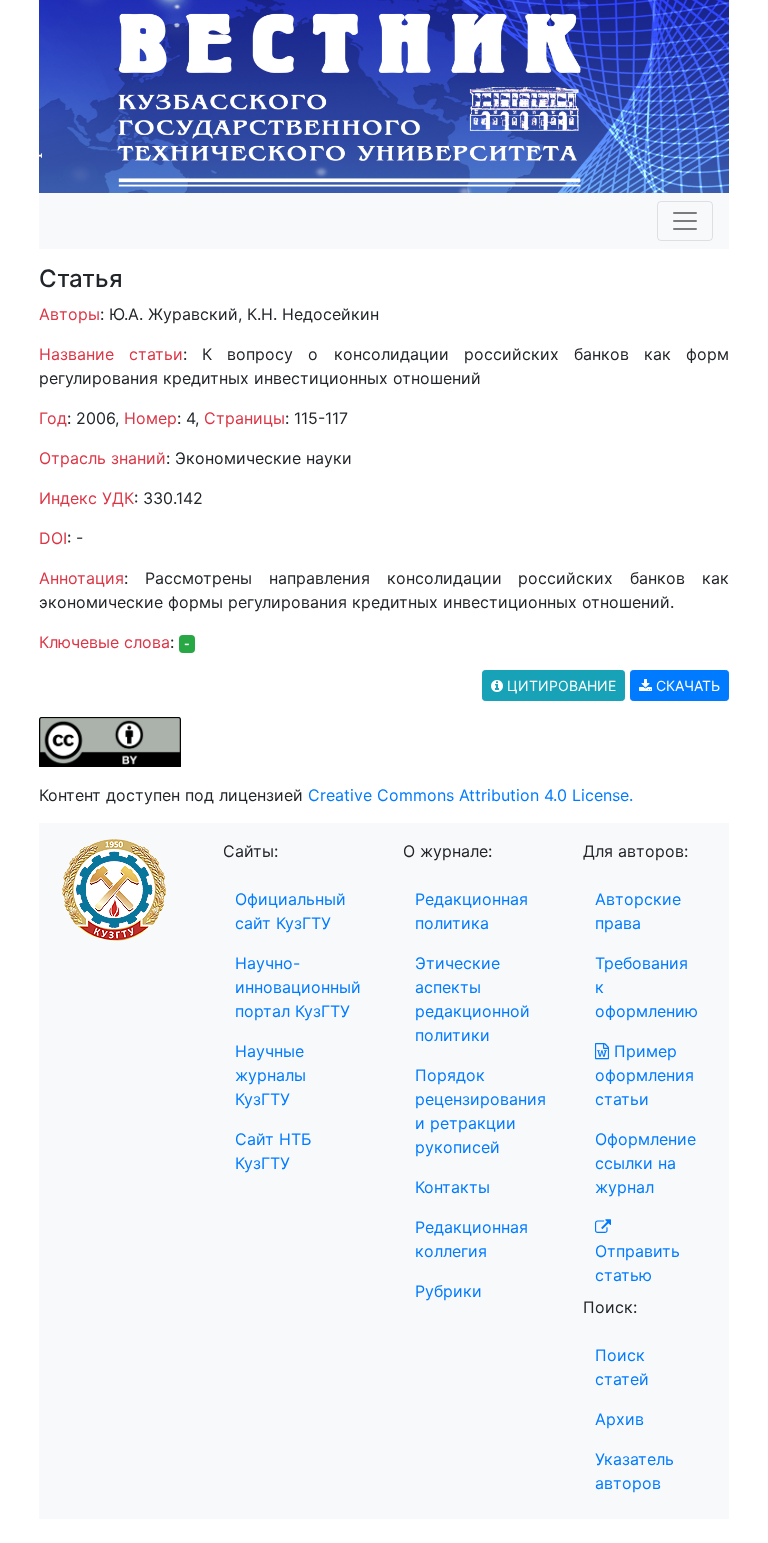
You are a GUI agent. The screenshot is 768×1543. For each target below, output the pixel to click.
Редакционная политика (471, 911)
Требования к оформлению (646, 987)
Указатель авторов (634, 1471)
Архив (619, 1419)
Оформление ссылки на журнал (645, 1163)
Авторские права (638, 911)
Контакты (452, 1187)
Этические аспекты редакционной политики (472, 999)
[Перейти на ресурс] (384, 95)
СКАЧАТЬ (686, 685)
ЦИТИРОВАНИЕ (559, 685)
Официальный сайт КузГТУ (290, 911)
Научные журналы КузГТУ (270, 1075)
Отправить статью (637, 1263)
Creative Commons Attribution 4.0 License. (470, 795)
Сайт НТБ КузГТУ (273, 1151)
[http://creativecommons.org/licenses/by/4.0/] (110, 741)
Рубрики (448, 1291)
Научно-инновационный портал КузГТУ (298, 987)
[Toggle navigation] (685, 221)
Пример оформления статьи (644, 1075)
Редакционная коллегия (471, 1239)
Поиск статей (622, 1367)
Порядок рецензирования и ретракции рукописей (480, 1111)
